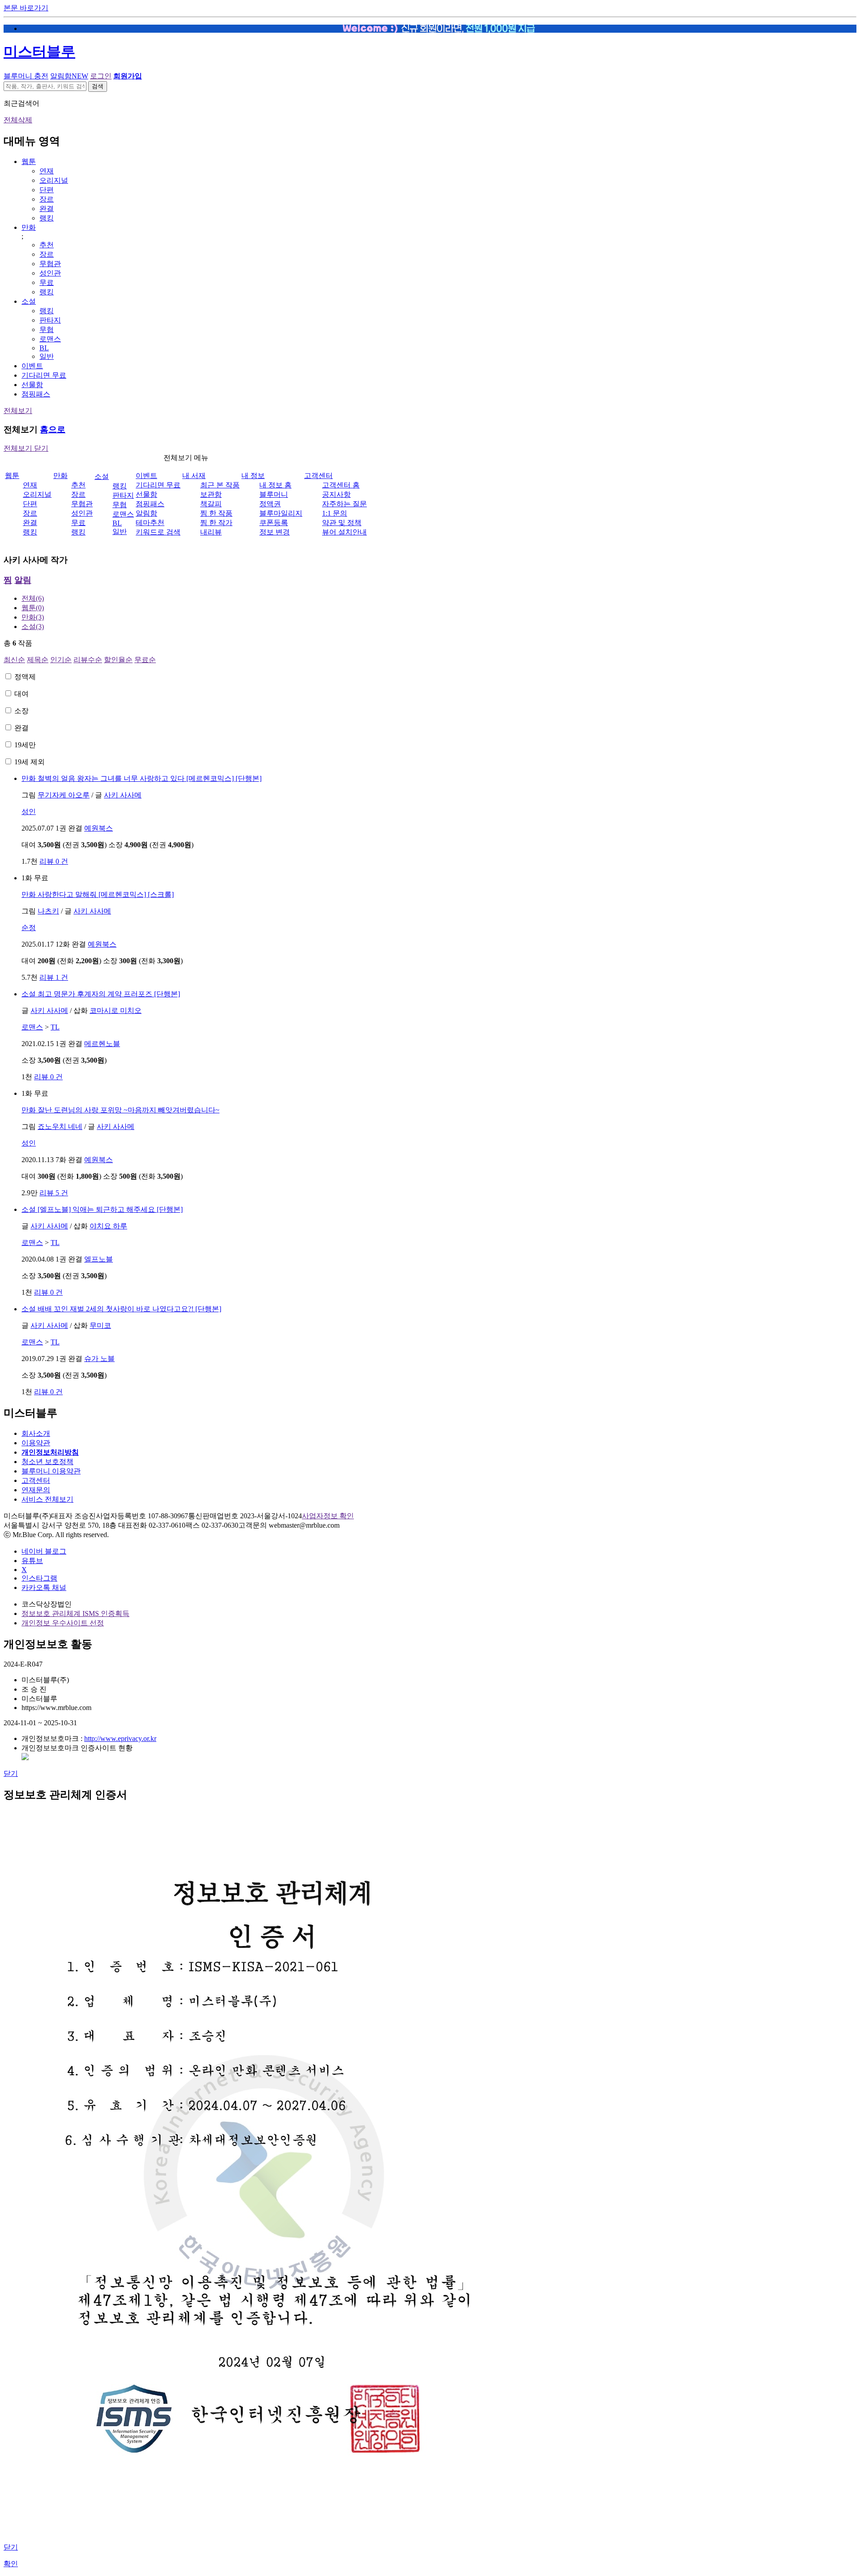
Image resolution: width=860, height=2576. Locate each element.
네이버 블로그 (44, 1551)
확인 (11, 2564)
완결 (47, 209)
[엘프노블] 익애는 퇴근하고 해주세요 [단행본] (102, 1209)
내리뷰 (211, 532)
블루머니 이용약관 (51, 1471)
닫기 (11, 1773)
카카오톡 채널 (44, 1587)
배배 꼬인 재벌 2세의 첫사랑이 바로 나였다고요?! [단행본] (121, 1309)
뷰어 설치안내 (344, 532)
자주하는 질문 (344, 504)
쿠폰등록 (274, 523)
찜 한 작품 (216, 513)
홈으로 (53, 429)
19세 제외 (30, 762)
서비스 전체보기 (47, 1499)
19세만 (25, 745)
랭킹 (47, 218)
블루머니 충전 (26, 76)
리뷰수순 (88, 660)
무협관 (50, 264)
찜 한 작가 (216, 523)
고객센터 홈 (341, 485)
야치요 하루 (108, 1226)
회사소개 (36, 1433)
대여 (21, 694)
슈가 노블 (99, 1359)
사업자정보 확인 (328, 1516)
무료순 (145, 660)
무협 (47, 330)
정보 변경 (275, 532)
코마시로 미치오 (116, 1010)
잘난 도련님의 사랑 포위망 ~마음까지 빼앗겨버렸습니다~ (120, 1110)
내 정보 (253, 476)
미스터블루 (39, 52)
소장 (21, 711)
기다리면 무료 (44, 375)
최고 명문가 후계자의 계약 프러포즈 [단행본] (101, 994)
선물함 (32, 385)
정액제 (25, 677)
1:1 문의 (335, 513)
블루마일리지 (281, 513)
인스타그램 (39, 1578)
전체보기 (18, 411)
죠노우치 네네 (60, 1126)
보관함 (211, 494)
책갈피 (211, 504)
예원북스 (99, 828)
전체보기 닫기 (26, 448)
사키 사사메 (123, 795)
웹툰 (29, 162)
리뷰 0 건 (54, 861)
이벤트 (32, 366)
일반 (47, 356)
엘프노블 (99, 1259)
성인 (29, 812)
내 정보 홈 (275, 485)
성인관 (50, 273)
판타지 (50, 320)
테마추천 (150, 523)
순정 (29, 928)
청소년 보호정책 (47, 1462)
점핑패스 (36, 394)
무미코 (100, 1325)
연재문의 (36, 1490)
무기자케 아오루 (64, 795)
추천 (47, 245)
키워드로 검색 (158, 532)
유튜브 (32, 1561)
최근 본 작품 (220, 485)
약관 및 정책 (342, 523)
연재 (47, 171)
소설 (29, 301)
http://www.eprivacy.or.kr (120, 1738)
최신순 (14, 660)
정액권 (270, 504)
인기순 (61, 660)
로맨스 (50, 339)
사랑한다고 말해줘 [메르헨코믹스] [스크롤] (98, 894)
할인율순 (118, 660)
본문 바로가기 (26, 8)
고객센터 (318, 476)
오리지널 (54, 180)
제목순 (38, 660)
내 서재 (194, 476)
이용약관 (36, 1443)
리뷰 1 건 (54, 977)
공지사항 (336, 494)
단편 (47, 190)
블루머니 (274, 494)
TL (55, 1027)
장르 (47, 199)
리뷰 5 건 (54, 1193)
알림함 (69, 76)
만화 (29, 227)
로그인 (101, 76)
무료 (47, 282)
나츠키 (48, 911)
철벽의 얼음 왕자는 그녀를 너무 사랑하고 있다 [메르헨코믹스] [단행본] (142, 778)
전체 (33, 598)
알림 (23, 580)
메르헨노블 (102, 1044)
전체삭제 (18, 120)
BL (44, 348)
